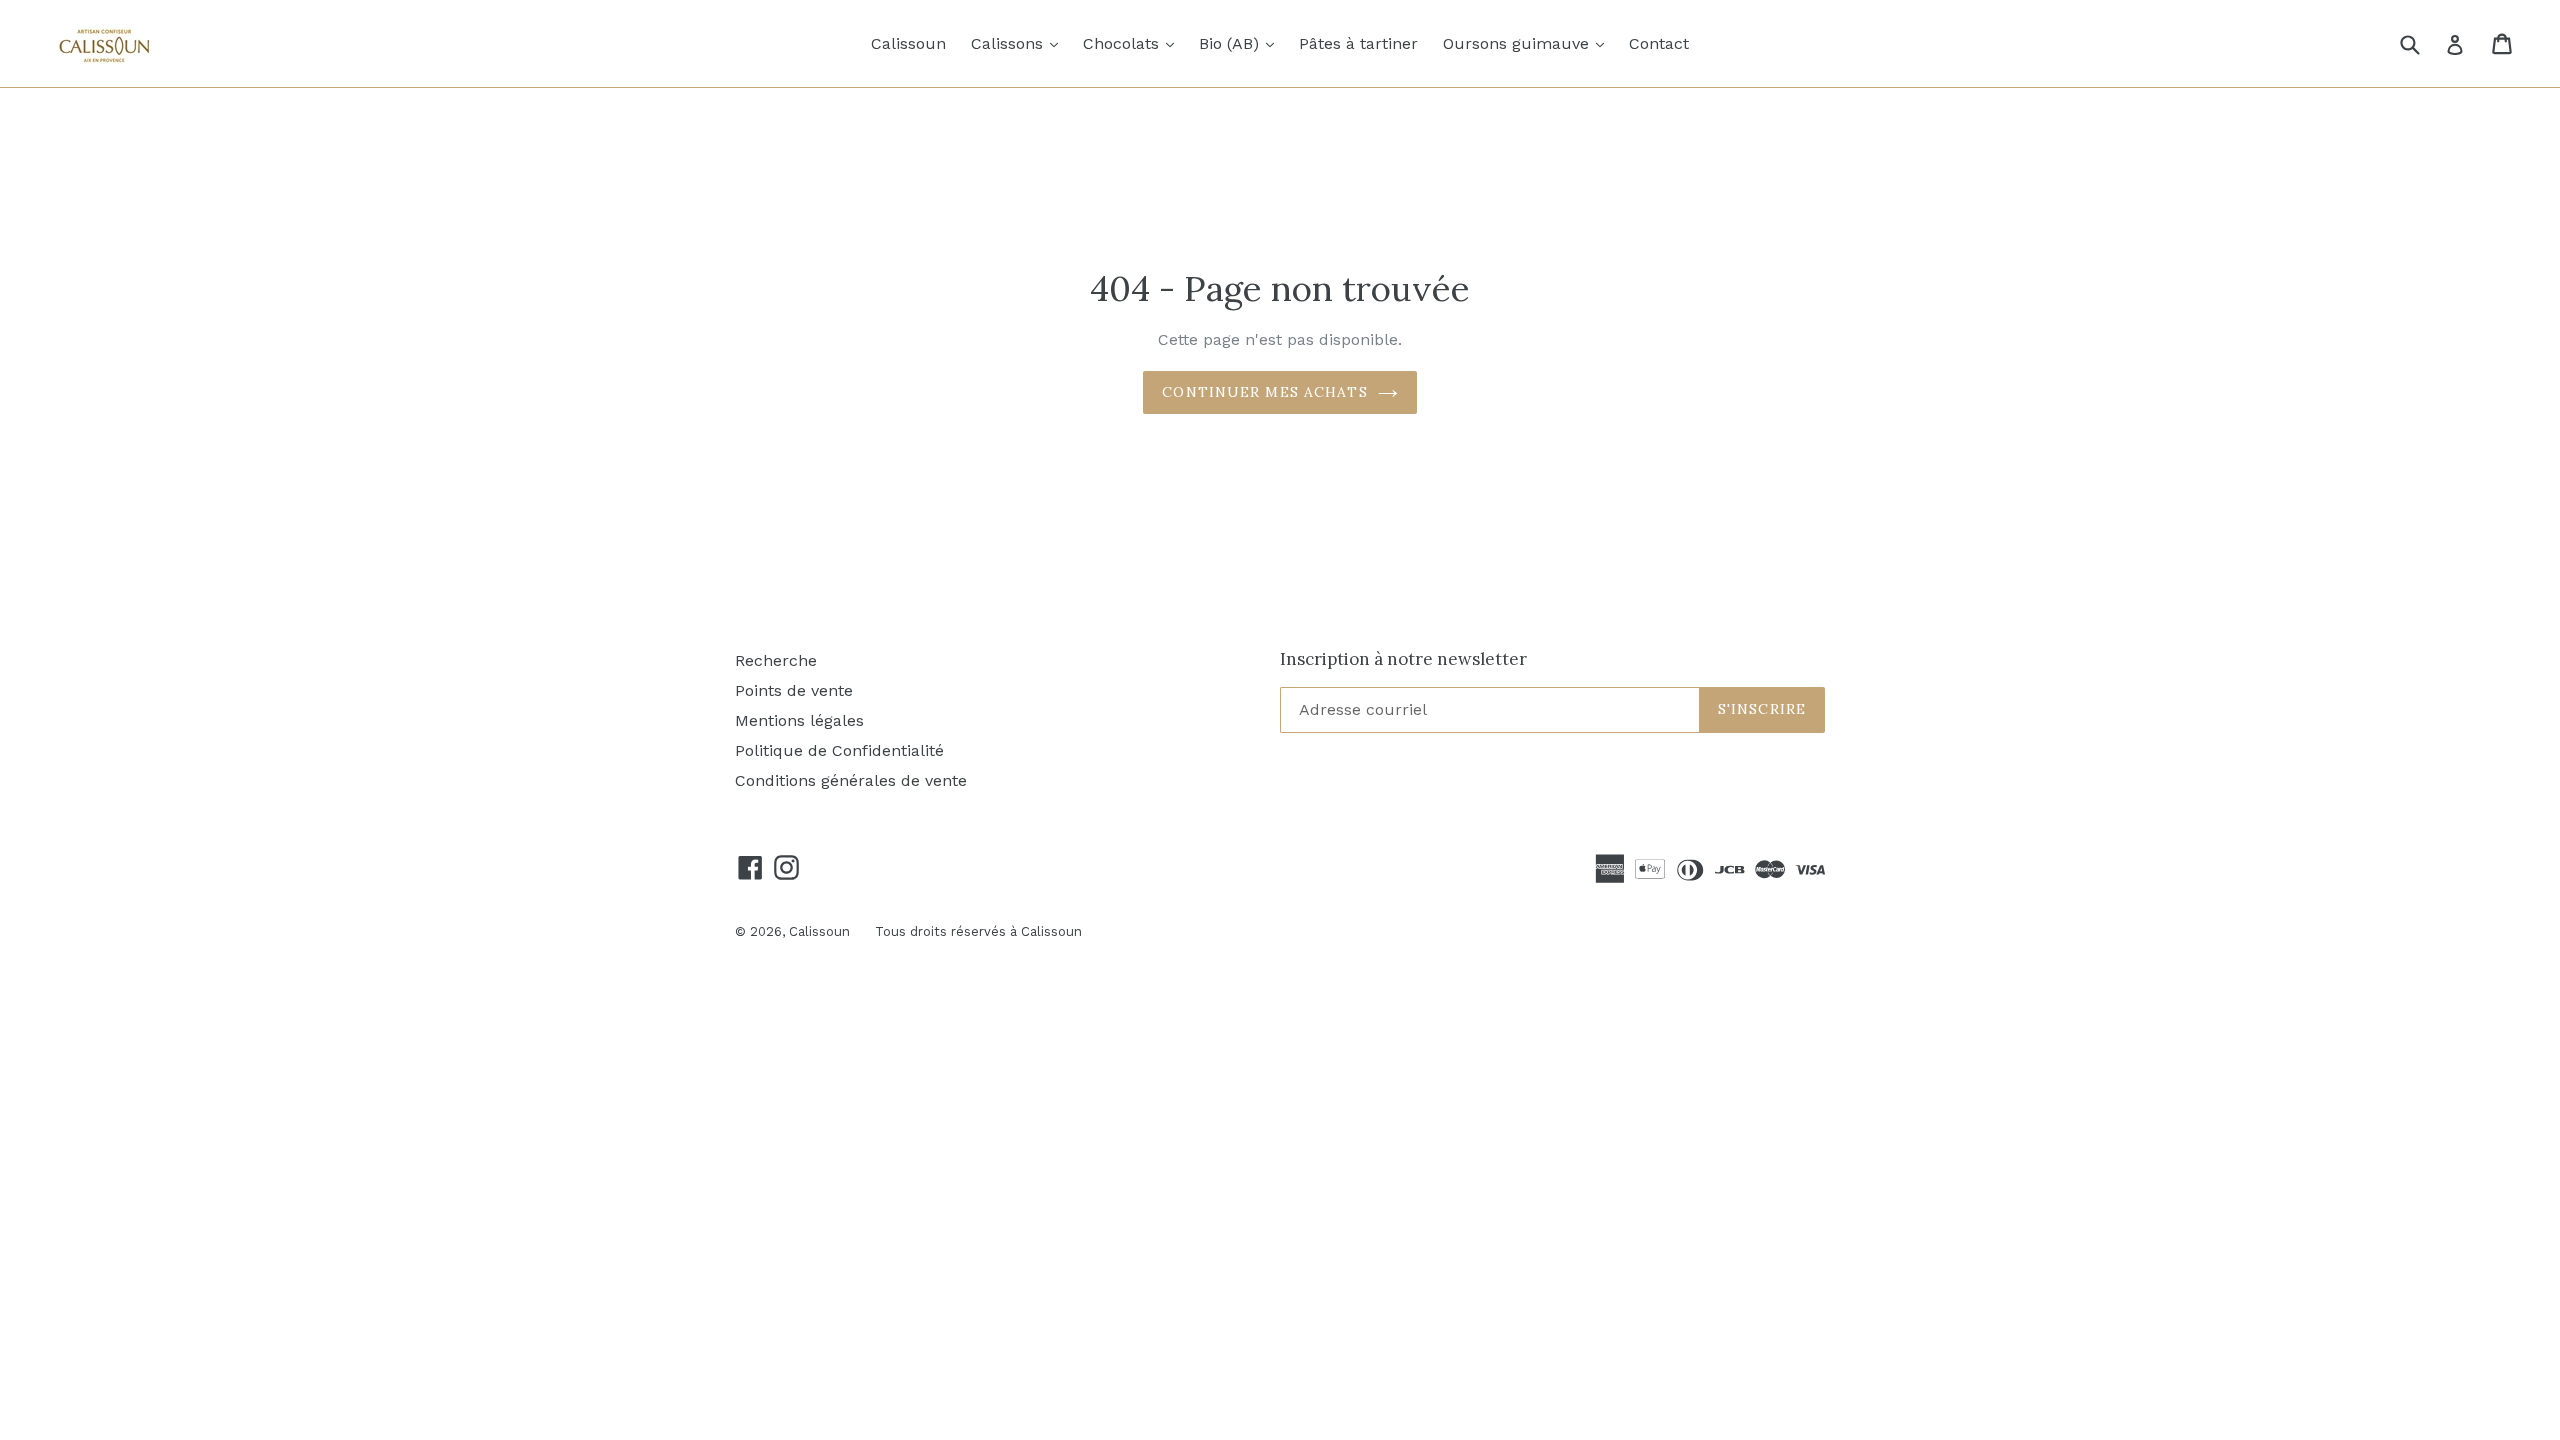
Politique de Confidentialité (839, 750)
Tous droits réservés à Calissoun (978, 931)
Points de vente (794, 690)
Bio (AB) (1241, 43)
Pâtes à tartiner (1358, 43)
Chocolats (1133, 43)
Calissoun (908, 43)
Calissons (1019, 43)
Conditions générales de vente (851, 780)
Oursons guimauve (1528, 43)
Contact (1659, 43)
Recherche (776, 660)
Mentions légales (799, 720)
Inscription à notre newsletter (1403, 659)
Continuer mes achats (1264, 392)
